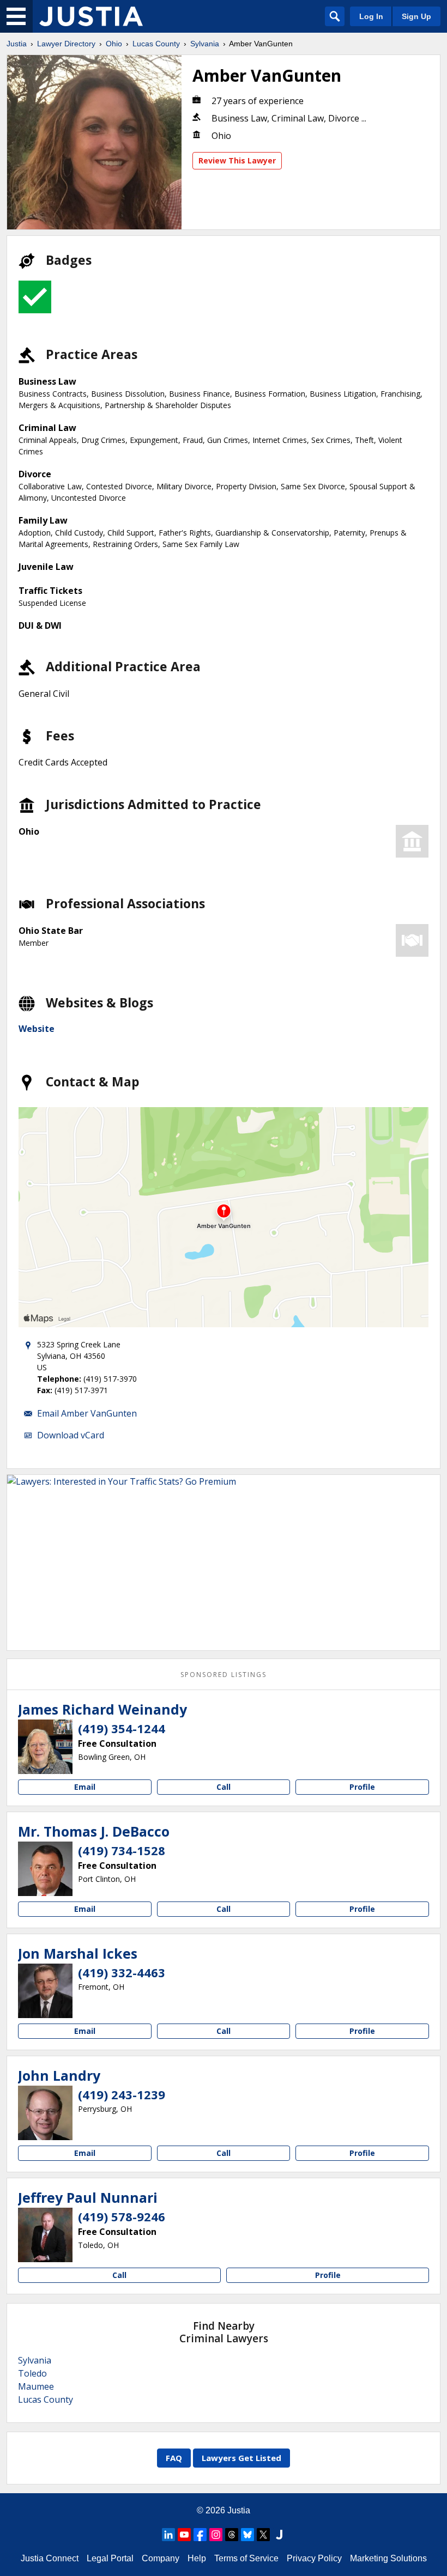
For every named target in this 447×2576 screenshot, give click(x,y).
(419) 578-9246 (122, 2216)
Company (161, 2558)
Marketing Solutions (388, 2558)
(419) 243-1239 (122, 2094)
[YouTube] (184, 2535)
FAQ (174, 2458)
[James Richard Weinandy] (45, 1747)
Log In (371, 16)
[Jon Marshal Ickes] (45, 1991)
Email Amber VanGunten (87, 1413)
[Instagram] (216, 2535)
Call (224, 1787)
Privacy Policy (314, 2558)
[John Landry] (45, 2113)
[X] (263, 2535)
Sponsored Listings (224, 1675)
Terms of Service (246, 2558)
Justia (17, 44)
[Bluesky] (247, 2535)
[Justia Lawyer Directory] (91, 16)
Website (37, 1029)
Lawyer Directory (66, 44)
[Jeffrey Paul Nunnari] (45, 2235)
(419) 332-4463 (122, 1972)
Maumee (36, 2386)
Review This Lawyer (237, 160)
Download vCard (71, 1435)
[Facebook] (200, 2535)
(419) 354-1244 (122, 1728)
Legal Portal (110, 2558)
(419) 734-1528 (122, 1850)
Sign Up (416, 16)
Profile (362, 1787)
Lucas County (156, 44)
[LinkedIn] (168, 2535)
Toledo (32, 2373)
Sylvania (205, 44)
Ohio (114, 44)
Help (197, 2558)
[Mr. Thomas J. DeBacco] (45, 1869)
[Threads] (232, 2535)
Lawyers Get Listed (241, 2458)
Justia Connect (50, 2558)
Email (85, 1787)
